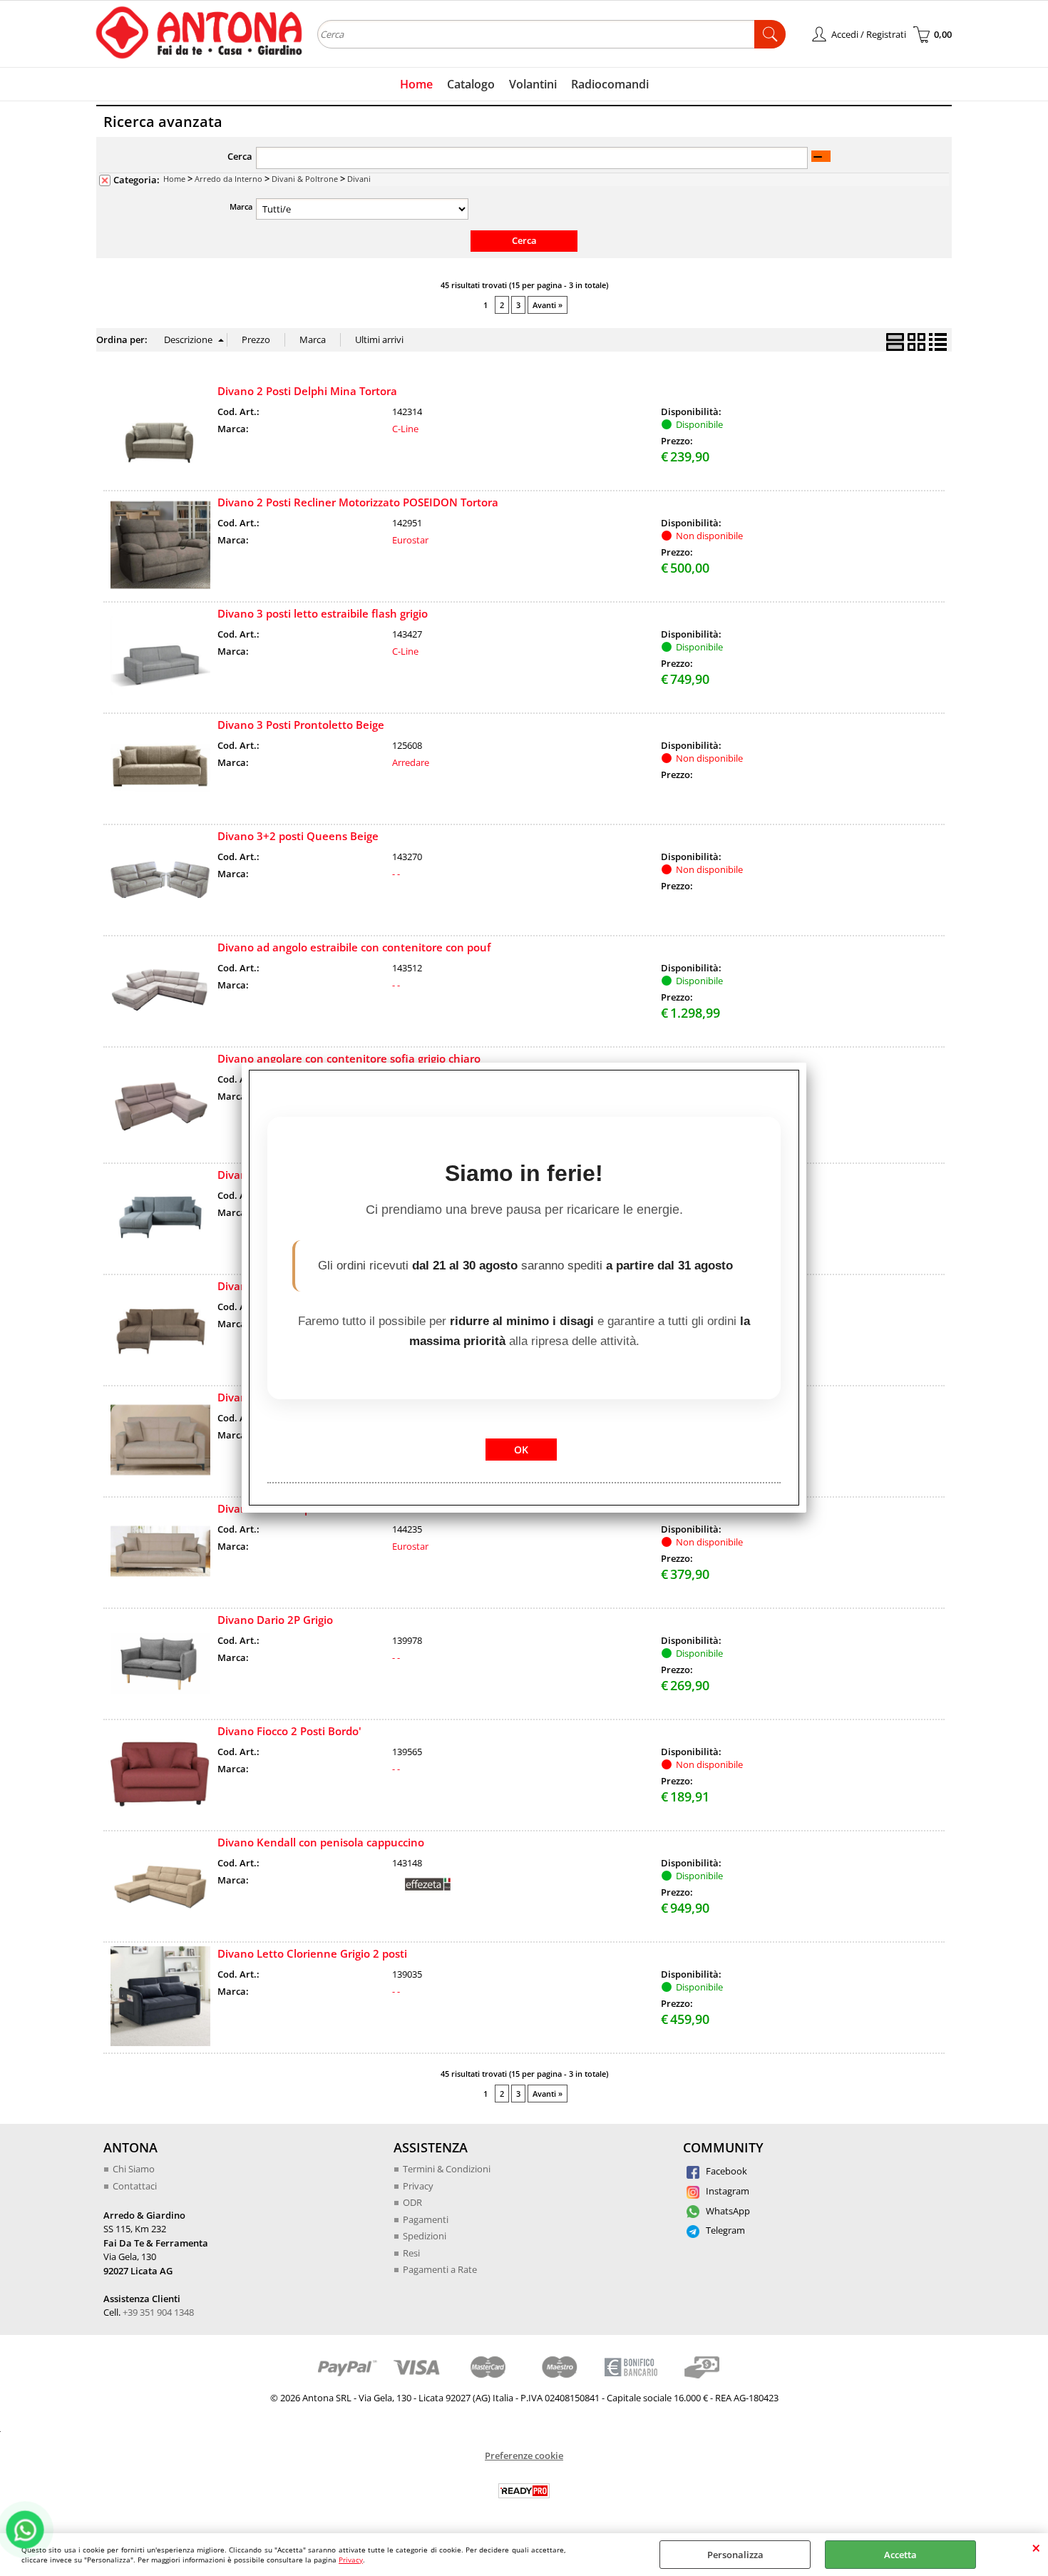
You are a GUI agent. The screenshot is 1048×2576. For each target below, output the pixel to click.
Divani (359, 179)
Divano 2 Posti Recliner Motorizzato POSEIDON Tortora (358, 502)
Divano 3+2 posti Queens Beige (298, 836)
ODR (412, 2202)
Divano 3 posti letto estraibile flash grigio (323, 613)
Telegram (724, 2230)
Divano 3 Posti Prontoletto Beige (301, 725)
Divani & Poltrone (305, 179)
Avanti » (548, 305)
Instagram (726, 2191)
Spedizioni (425, 2236)
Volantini (533, 84)
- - (396, 874)
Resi (411, 2253)
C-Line (405, 429)
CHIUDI (1036, 2547)
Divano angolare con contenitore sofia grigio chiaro (349, 1058)
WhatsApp (727, 2211)
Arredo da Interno (228, 179)
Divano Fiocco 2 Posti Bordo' (289, 1731)
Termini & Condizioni (447, 2169)
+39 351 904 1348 (158, 2312)
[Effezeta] (428, 1891)
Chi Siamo (134, 2169)
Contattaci (135, 2186)
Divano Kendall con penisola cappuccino (321, 1842)
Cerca (240, 156)
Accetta (900, 2555)
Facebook (725, 2171)
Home (416, 84)
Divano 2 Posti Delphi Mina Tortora (307, 391)
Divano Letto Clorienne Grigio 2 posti (312, 1953)
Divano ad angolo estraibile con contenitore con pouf (354, 947)
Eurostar (410, 540)
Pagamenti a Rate (440, 2269)
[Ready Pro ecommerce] (524, 2491)
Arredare (411, 762)
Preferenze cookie (524, 2455)
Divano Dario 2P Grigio (275, 1620)
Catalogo (471, 84)
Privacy (351, 2560)
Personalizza (735, 2555)
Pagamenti (426, 2219)
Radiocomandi (610, 84)
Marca (241, 206)
